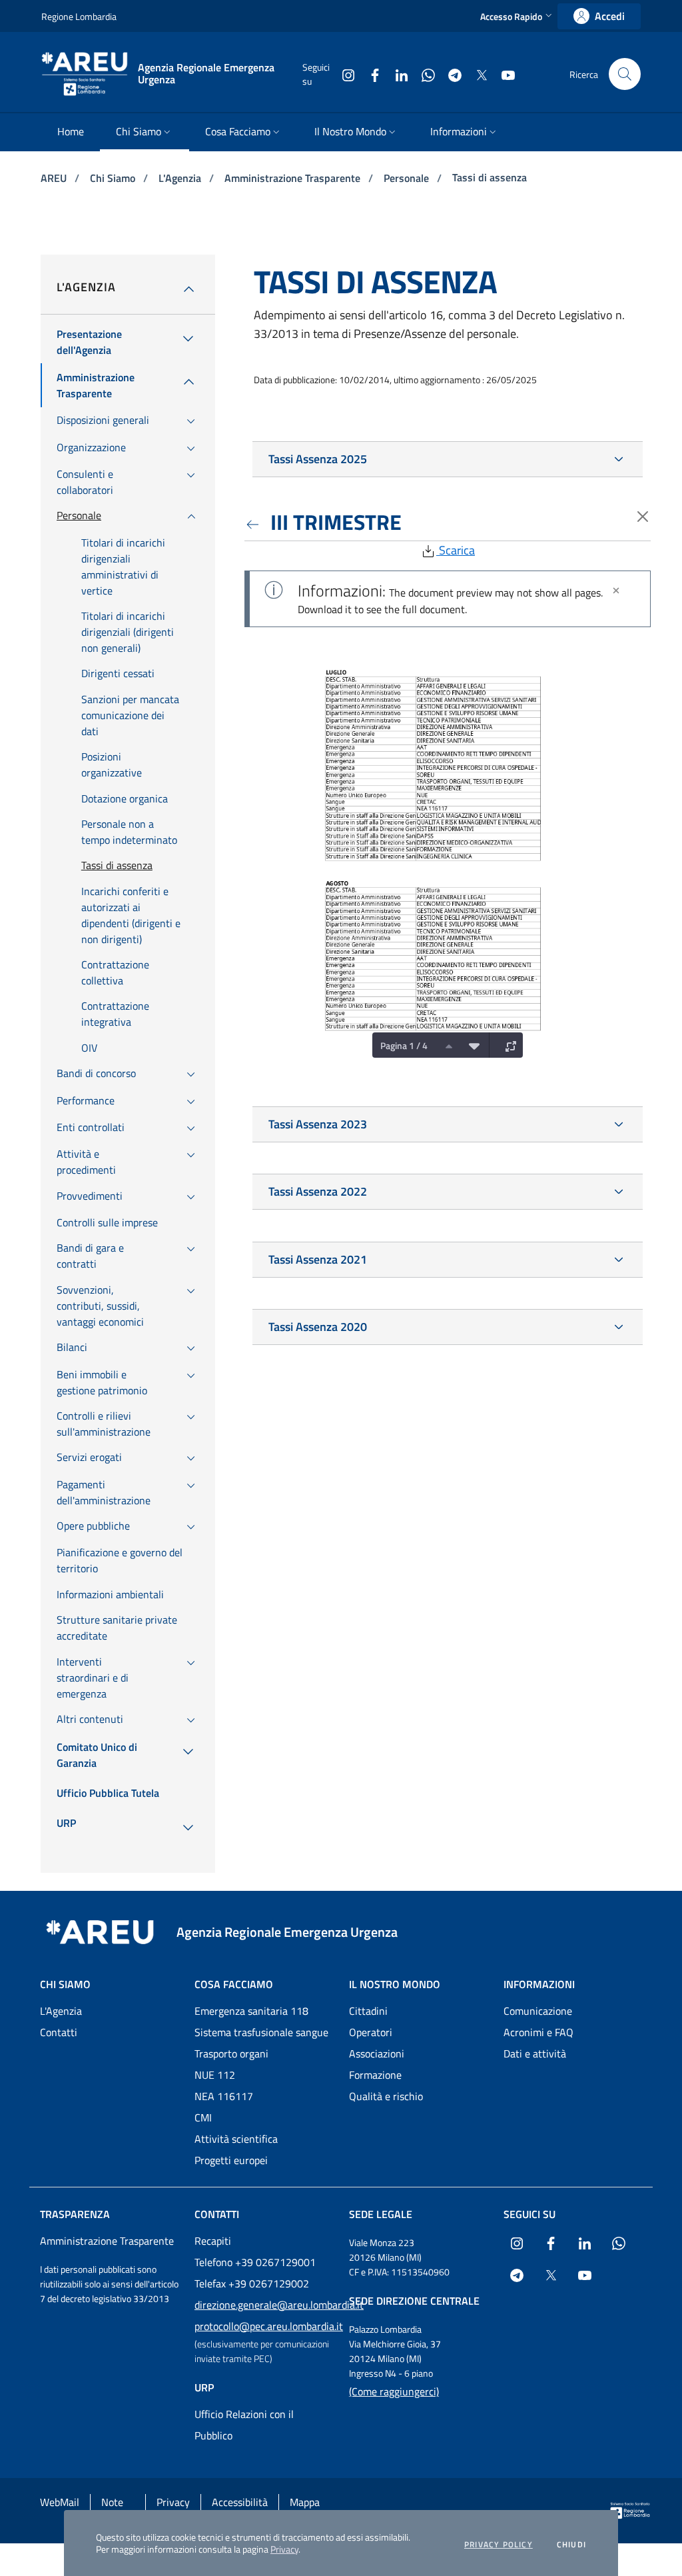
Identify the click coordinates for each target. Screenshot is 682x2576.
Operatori (371, 2032)
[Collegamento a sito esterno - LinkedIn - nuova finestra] (396, 74)
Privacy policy (499, 2545)
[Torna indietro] (255, 522)
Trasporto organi (231, 2053)
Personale (408, 178)
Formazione (375, 2075)
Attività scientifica (236, 2139)
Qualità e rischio (386, 2096)
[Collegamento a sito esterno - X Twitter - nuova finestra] (476, 74)
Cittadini (368, 2011)
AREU (55, 178)
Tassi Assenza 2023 (318, 1124)
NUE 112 (215, 2075)
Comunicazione (538, 2011)
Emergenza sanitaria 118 (251, 2011)
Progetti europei (231, 2160)
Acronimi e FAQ (538, 2032)
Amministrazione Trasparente (294, 178)
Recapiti (213, 2241)
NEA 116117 (224, 2096)
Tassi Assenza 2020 (318, 1327)
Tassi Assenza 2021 (318, 1259)
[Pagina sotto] (471, 1045)
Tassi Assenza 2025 (318, 459)
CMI (203, 2117)
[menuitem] (71, 132)
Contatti (59, 2032)
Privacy (284, 2549)
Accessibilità (240, 2502)
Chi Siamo (114, 178)
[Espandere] (508, 1045)
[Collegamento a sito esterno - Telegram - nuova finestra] (450, 74)
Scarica (456, 550)
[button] (517, 16)
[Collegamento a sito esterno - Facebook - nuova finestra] (370, 74)
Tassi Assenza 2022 (318, 1191)
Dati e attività (535, 2053)
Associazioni (377, 2053)
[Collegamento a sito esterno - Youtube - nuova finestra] (503, 74)
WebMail (60, 2502)
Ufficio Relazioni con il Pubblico (244, 2425)
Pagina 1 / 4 (404, 1045)
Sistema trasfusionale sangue (261, 2032)
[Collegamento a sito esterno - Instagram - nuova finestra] (343, 74)
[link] (599, 16)
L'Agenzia (181, 178)
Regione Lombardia (79, 16)
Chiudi (571, 2545)
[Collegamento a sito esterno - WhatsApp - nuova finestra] (423, 74)
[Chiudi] (616, 591)
